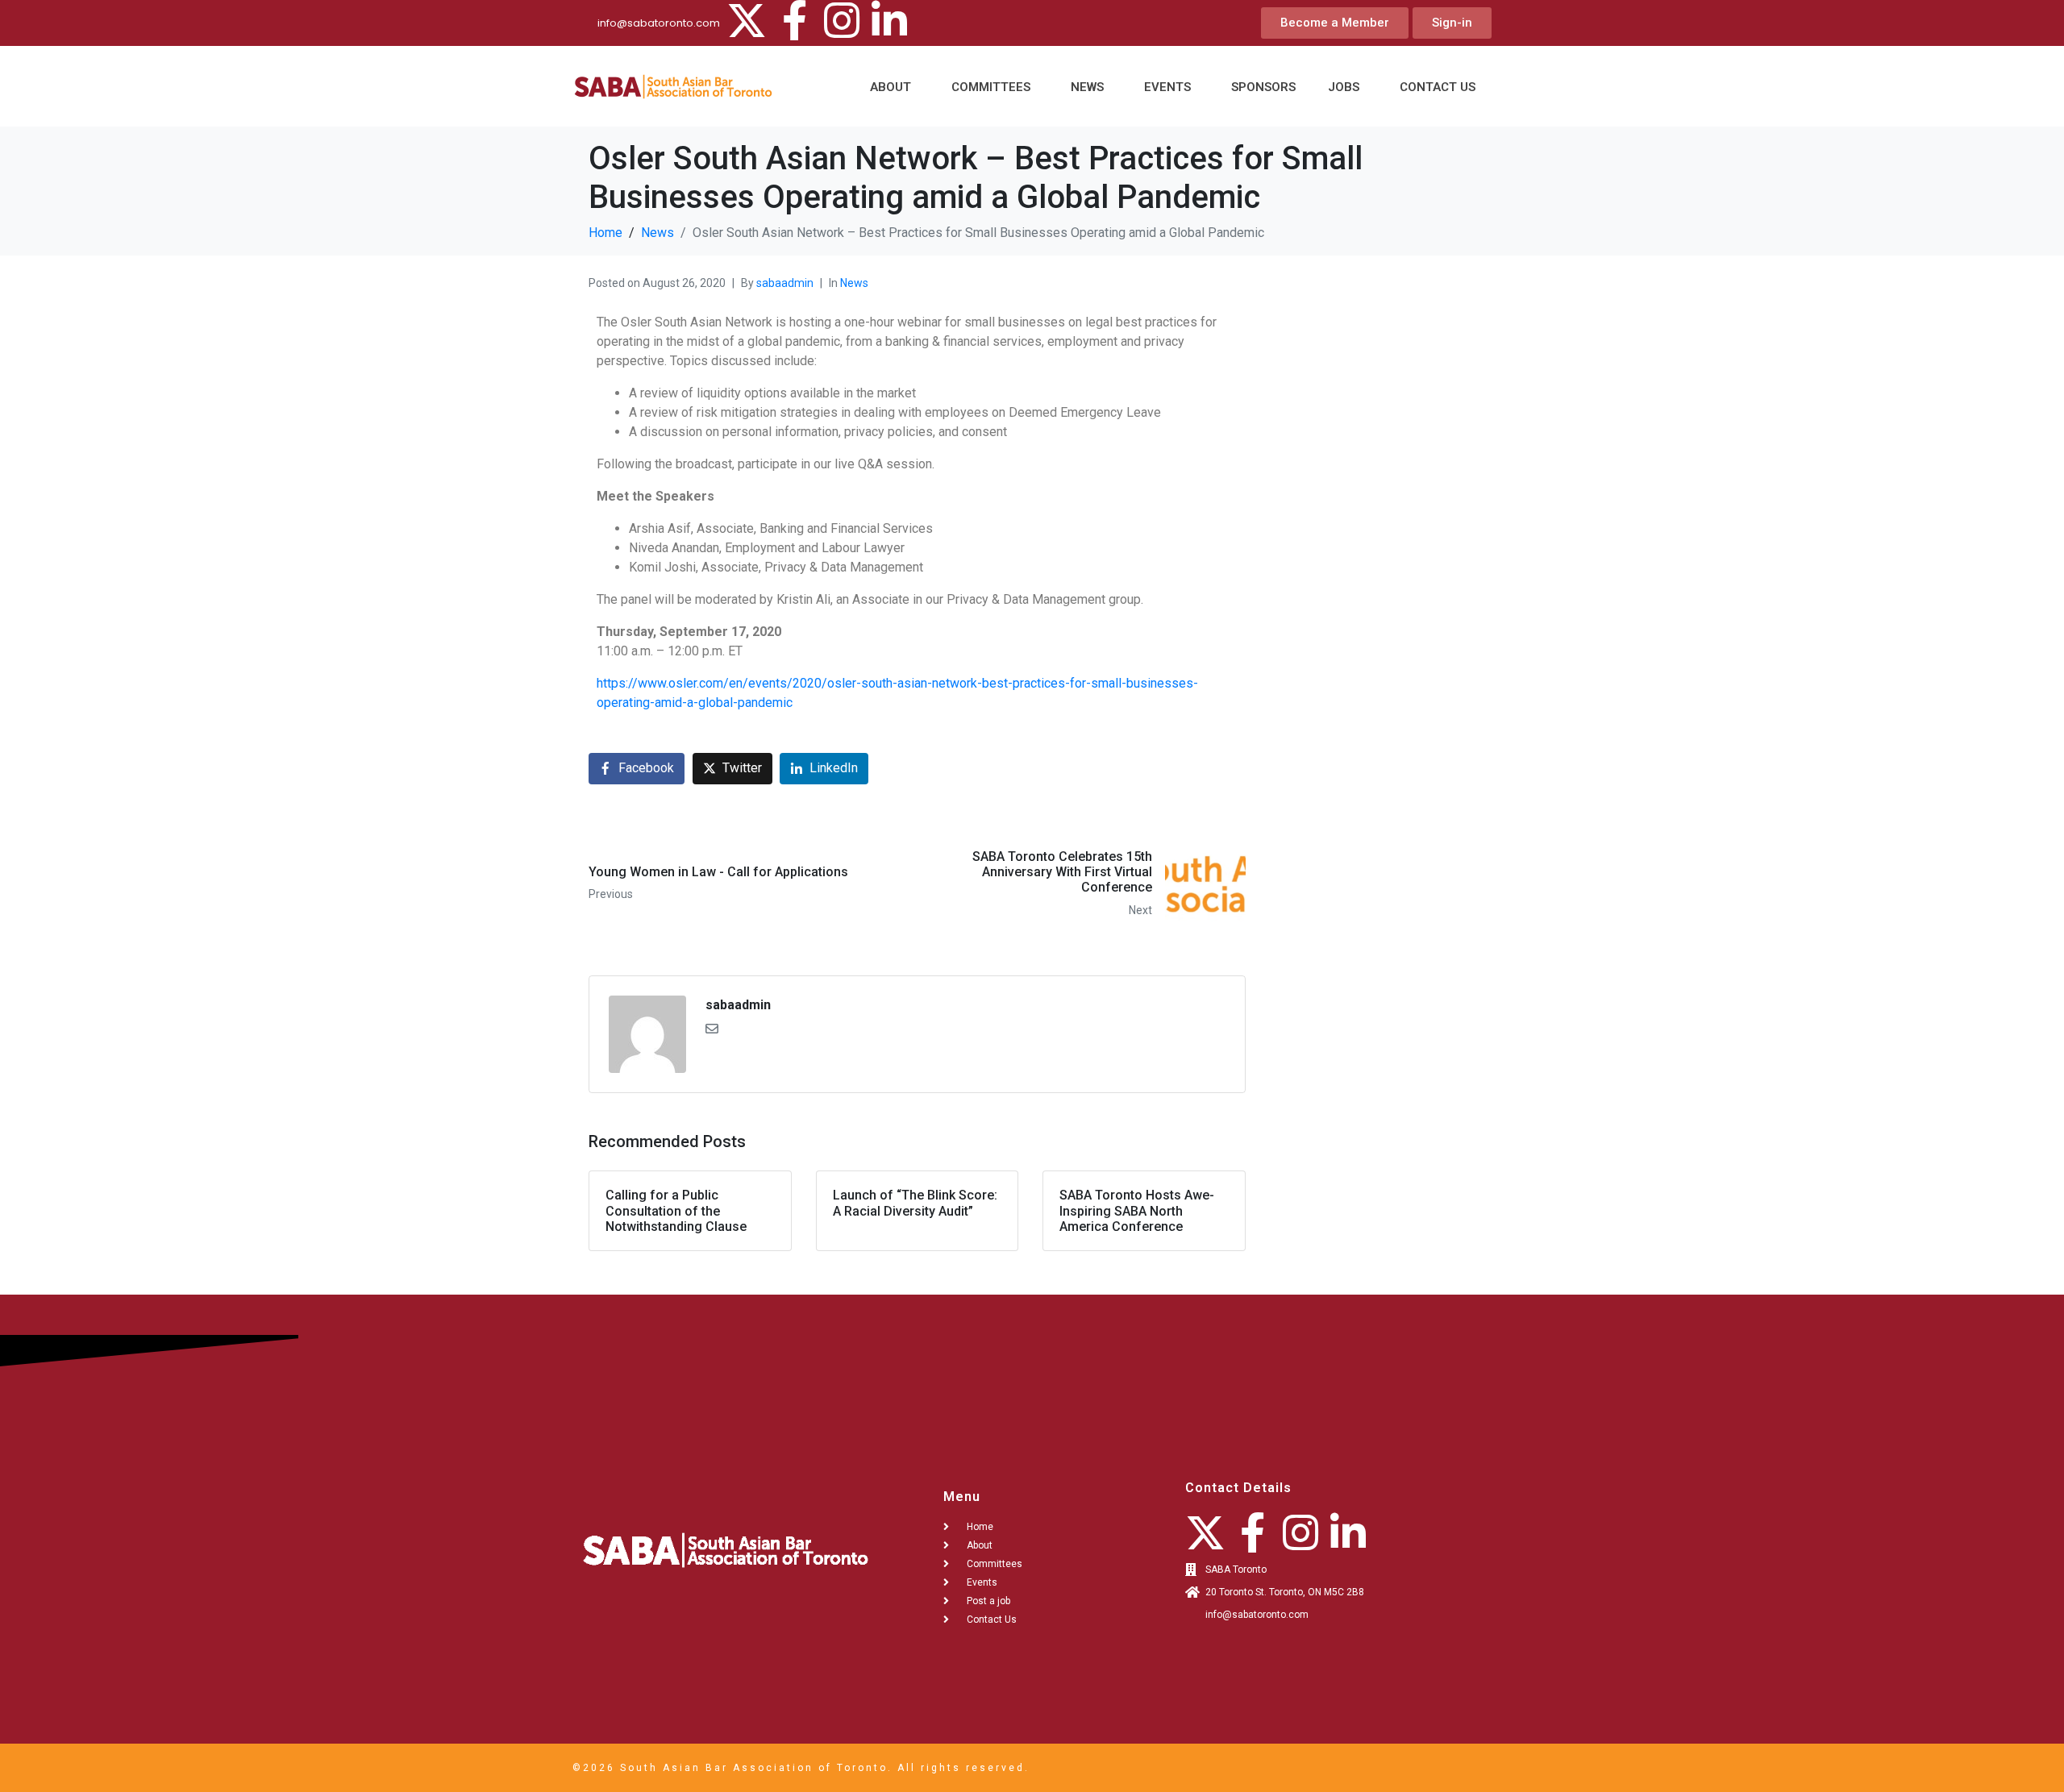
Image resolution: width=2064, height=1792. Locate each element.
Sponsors (1263, 87)
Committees (991, 87)
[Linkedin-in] (889, 20)
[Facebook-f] (794, 20)
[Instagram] (842, 20)
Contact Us (1438, 87)
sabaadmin (785, 283)
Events (1167, 87)
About (891, 87)
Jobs (1344, 87)
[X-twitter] (747, 20)
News (1087, 87)
